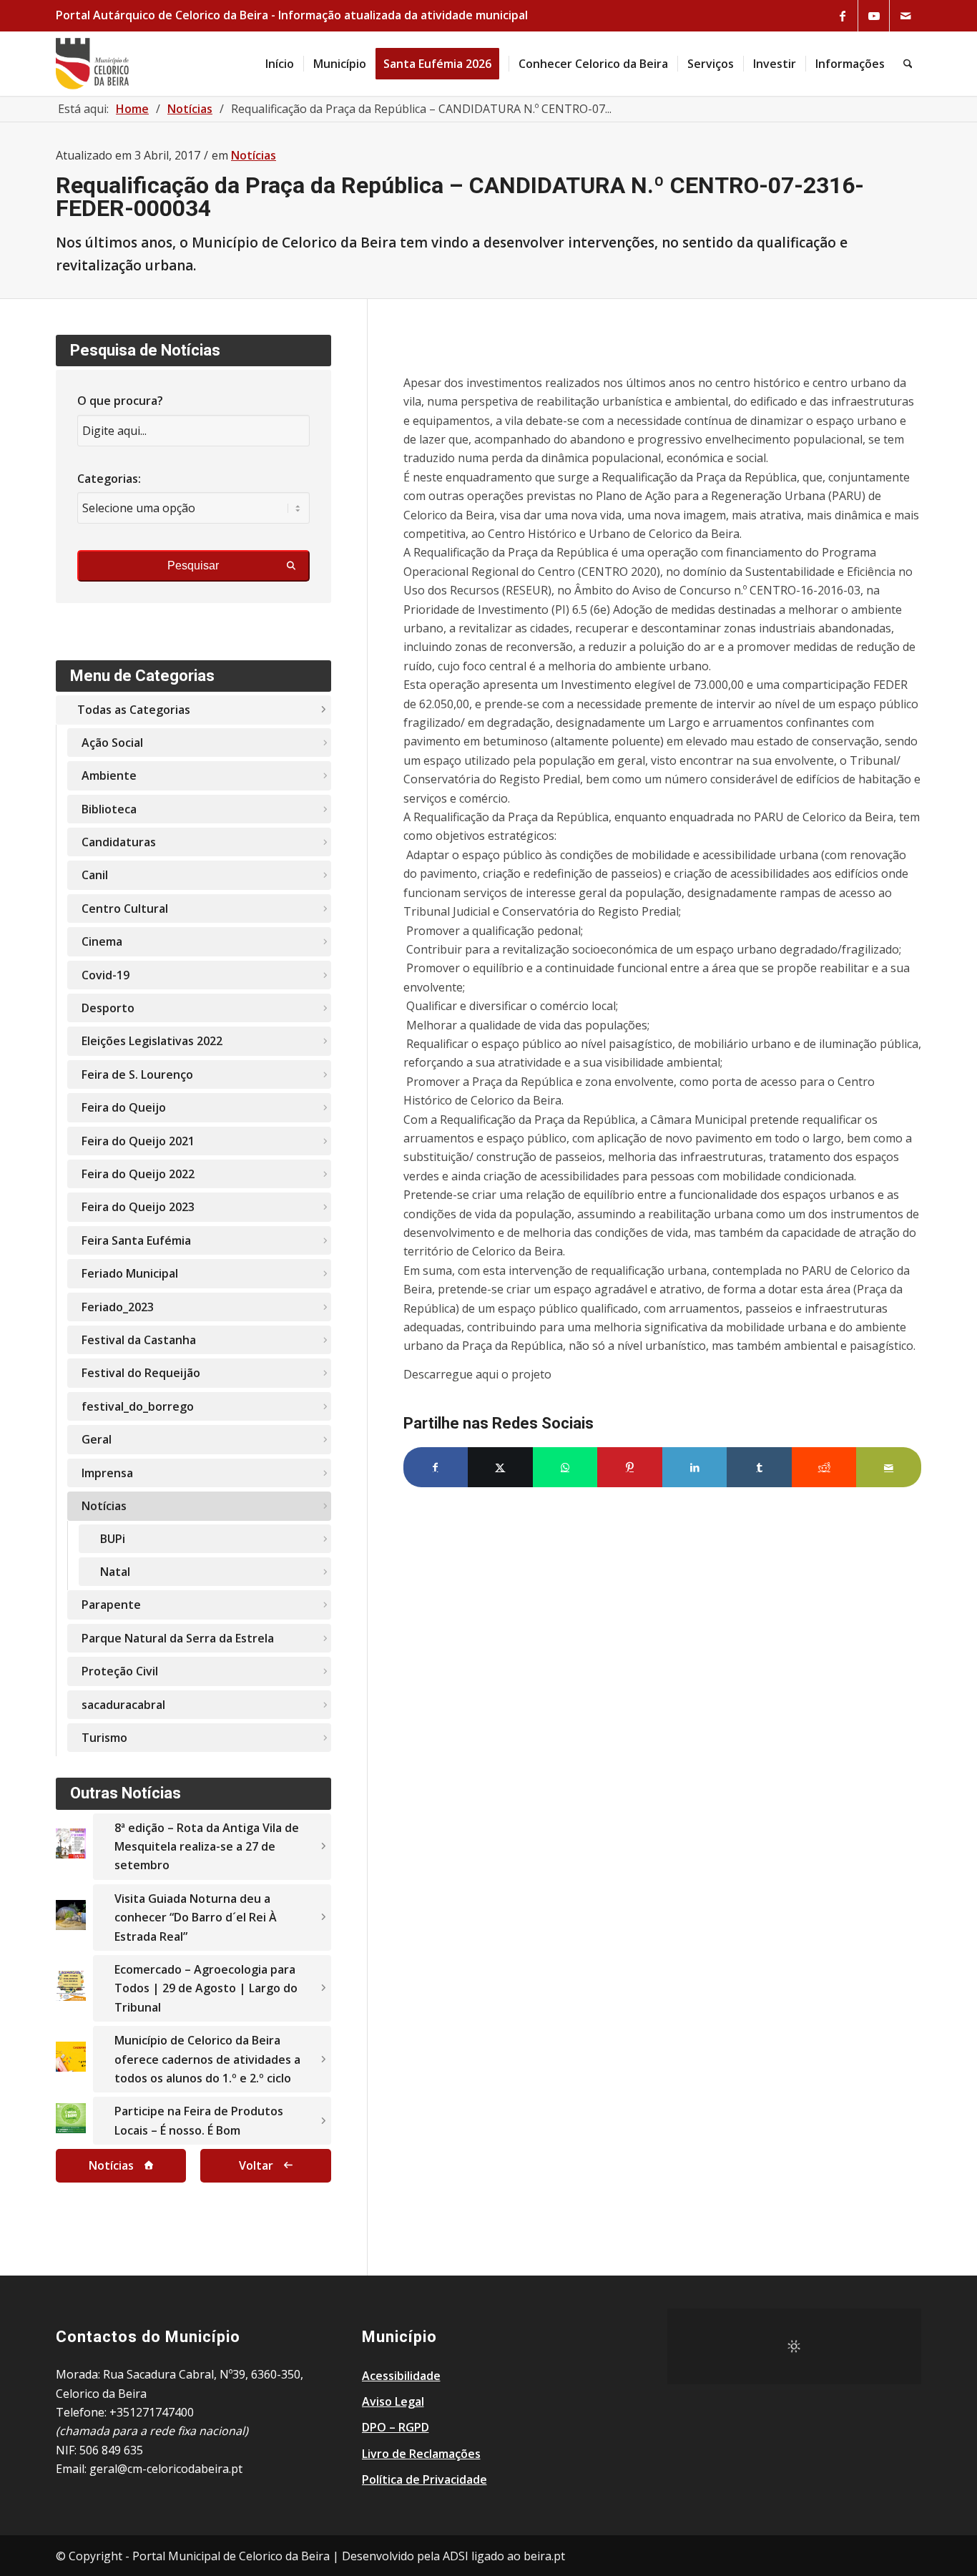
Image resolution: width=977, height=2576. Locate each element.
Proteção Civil (120, 1671)
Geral (97, 1439)
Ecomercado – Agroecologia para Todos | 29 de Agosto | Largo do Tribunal (206, 1988)
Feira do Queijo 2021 (138, 1141)
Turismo (104, 1738)
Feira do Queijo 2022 (138, 1174)
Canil (95, 875)
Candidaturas (119, 842)
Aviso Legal (393, 2401)
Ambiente (109, 775)
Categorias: (109, 479)
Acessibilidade (401, 2376)
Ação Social (112, 743)
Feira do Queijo (124, 1107)
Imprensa (107, 1473)
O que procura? (120, 401)
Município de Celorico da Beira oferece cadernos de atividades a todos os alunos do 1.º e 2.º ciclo (207, 2059)
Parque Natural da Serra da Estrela (178, 1638)
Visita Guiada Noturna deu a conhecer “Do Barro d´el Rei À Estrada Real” (196, 1918)
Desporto (108, 1008)
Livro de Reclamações (421, 2454)
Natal (115, 1572)
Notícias (254, 155)
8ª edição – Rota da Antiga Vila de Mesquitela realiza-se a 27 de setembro (207, 1847)
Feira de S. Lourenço (137, 1074)
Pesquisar (193, 565)
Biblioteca (109, 809)
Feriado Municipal (130, 1273)
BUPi (113, 1539)
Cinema (102, 941)
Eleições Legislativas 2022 (152, 1041)
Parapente (111, 1605)
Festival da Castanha (139, 1340)
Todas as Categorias (134, 710)
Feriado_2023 (118, 1307)
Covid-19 (105, 975)
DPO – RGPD (396, 2427)
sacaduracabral (123, 1705)
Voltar (256, 2165)
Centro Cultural (125, 909)
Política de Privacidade (424, 2479)
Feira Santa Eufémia (136, 1240)
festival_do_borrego (138, 1406)
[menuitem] (280, 64)
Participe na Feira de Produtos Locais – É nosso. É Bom (199, 2120)
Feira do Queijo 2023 (138, 1207)
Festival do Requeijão (141, 1373)
